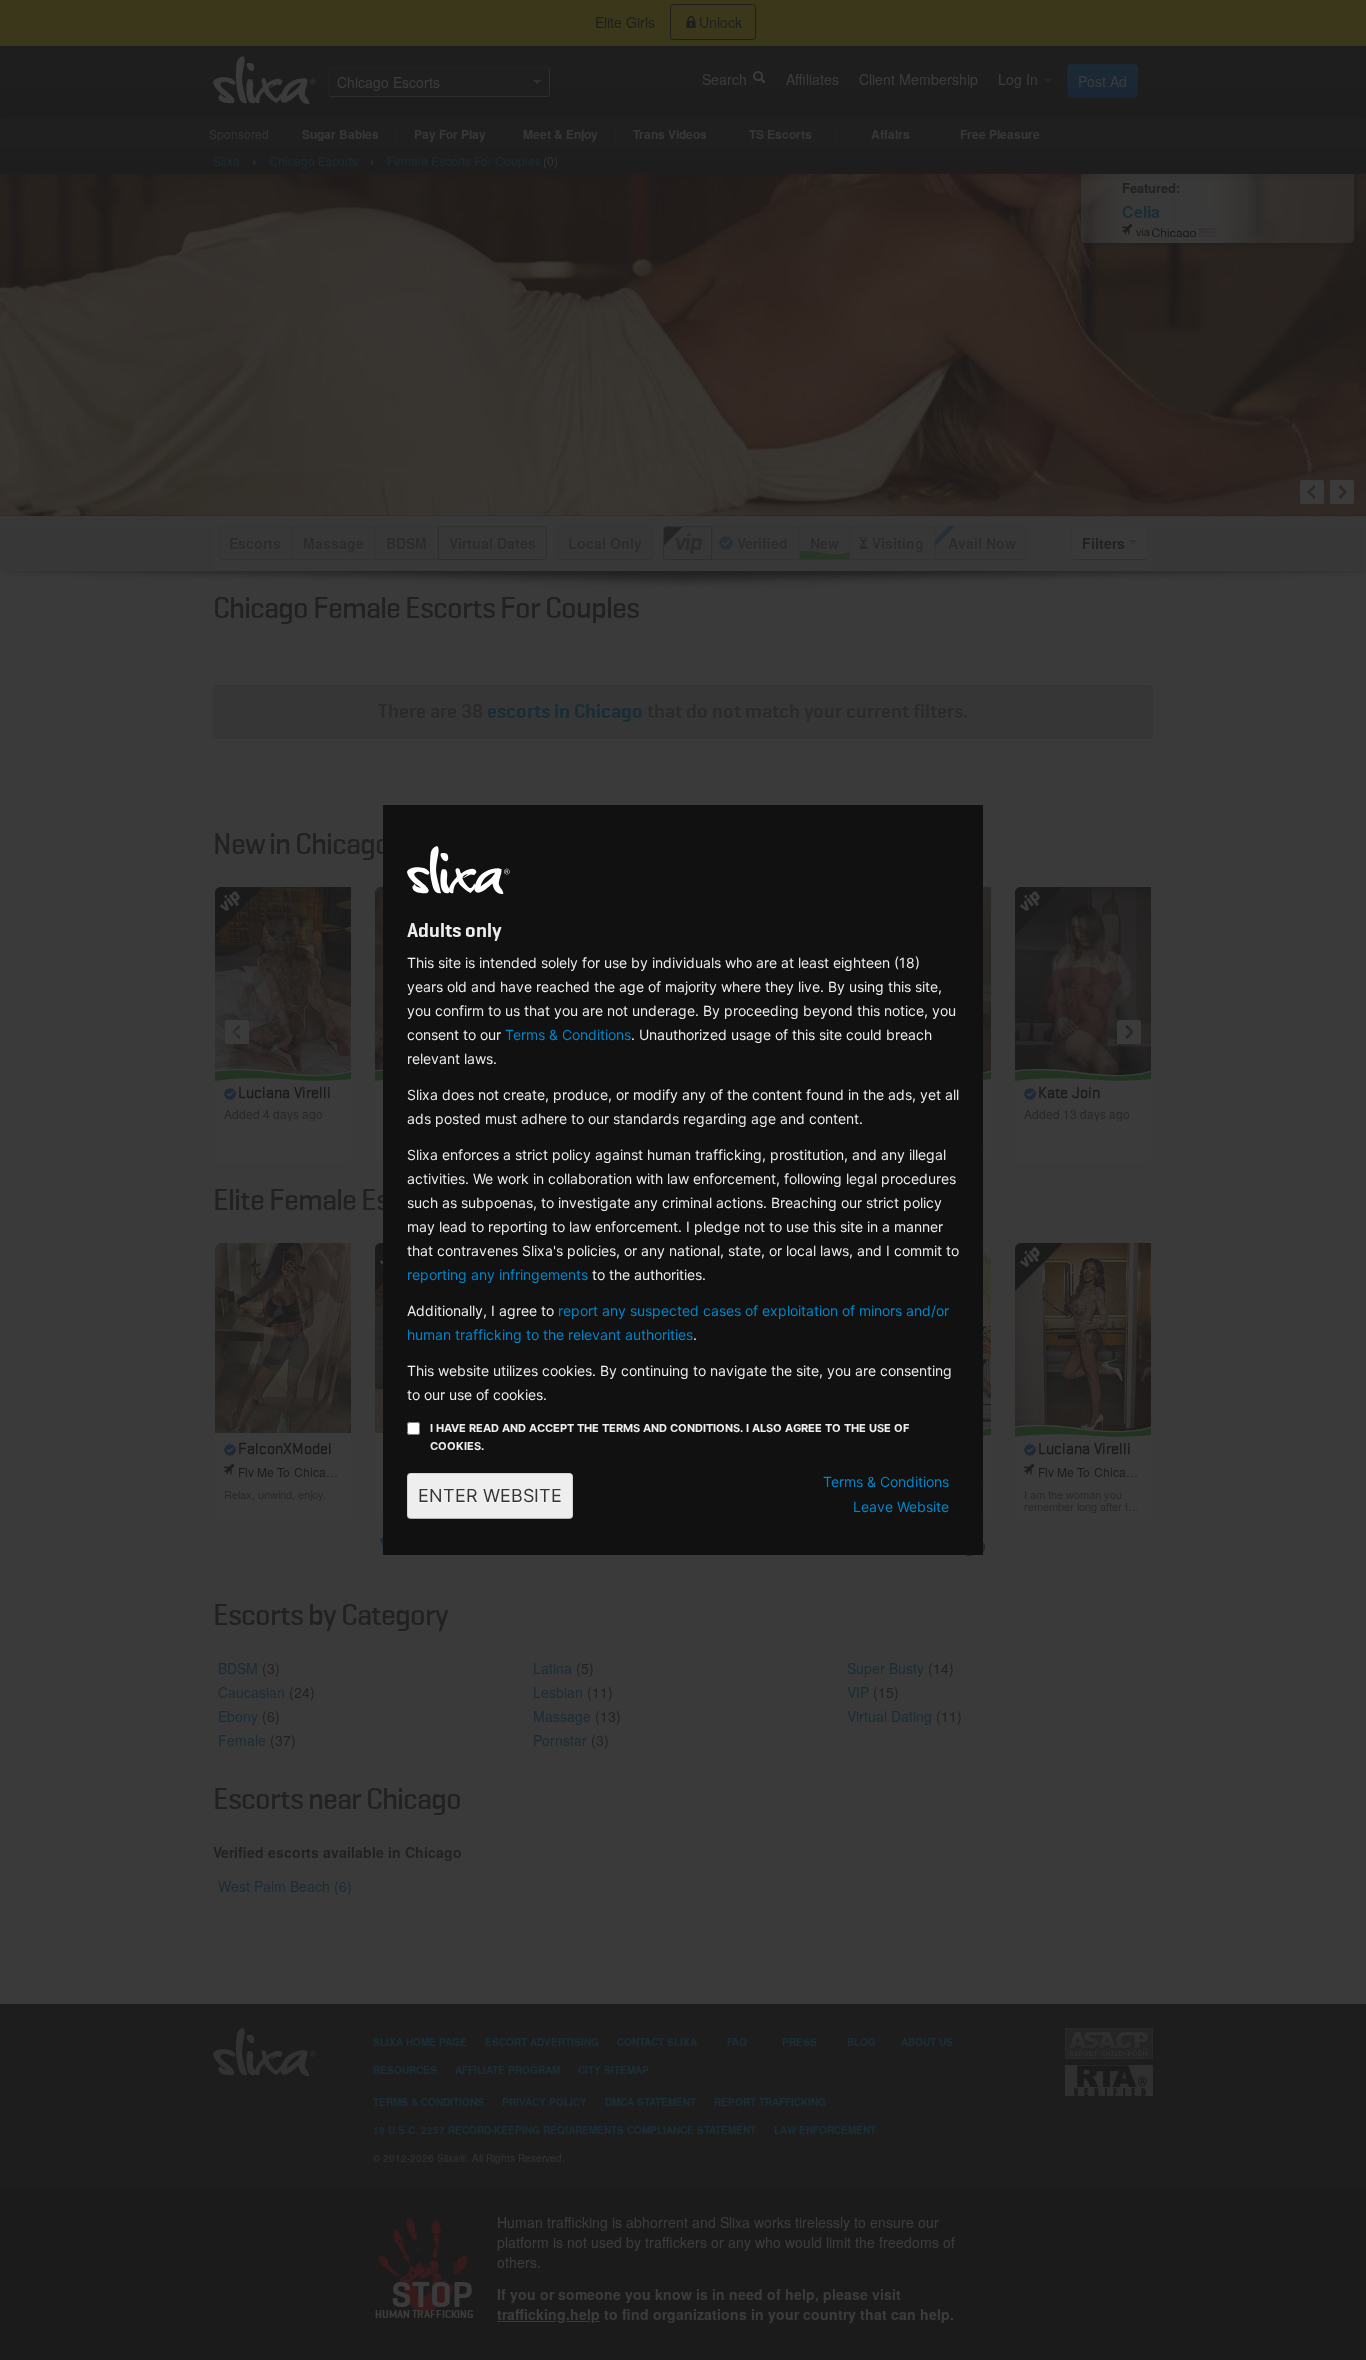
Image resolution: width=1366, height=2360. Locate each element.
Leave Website (901, 1506)
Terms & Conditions (568, 1034)
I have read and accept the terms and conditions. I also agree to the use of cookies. (669, 1437)
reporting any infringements (497, 1274)
